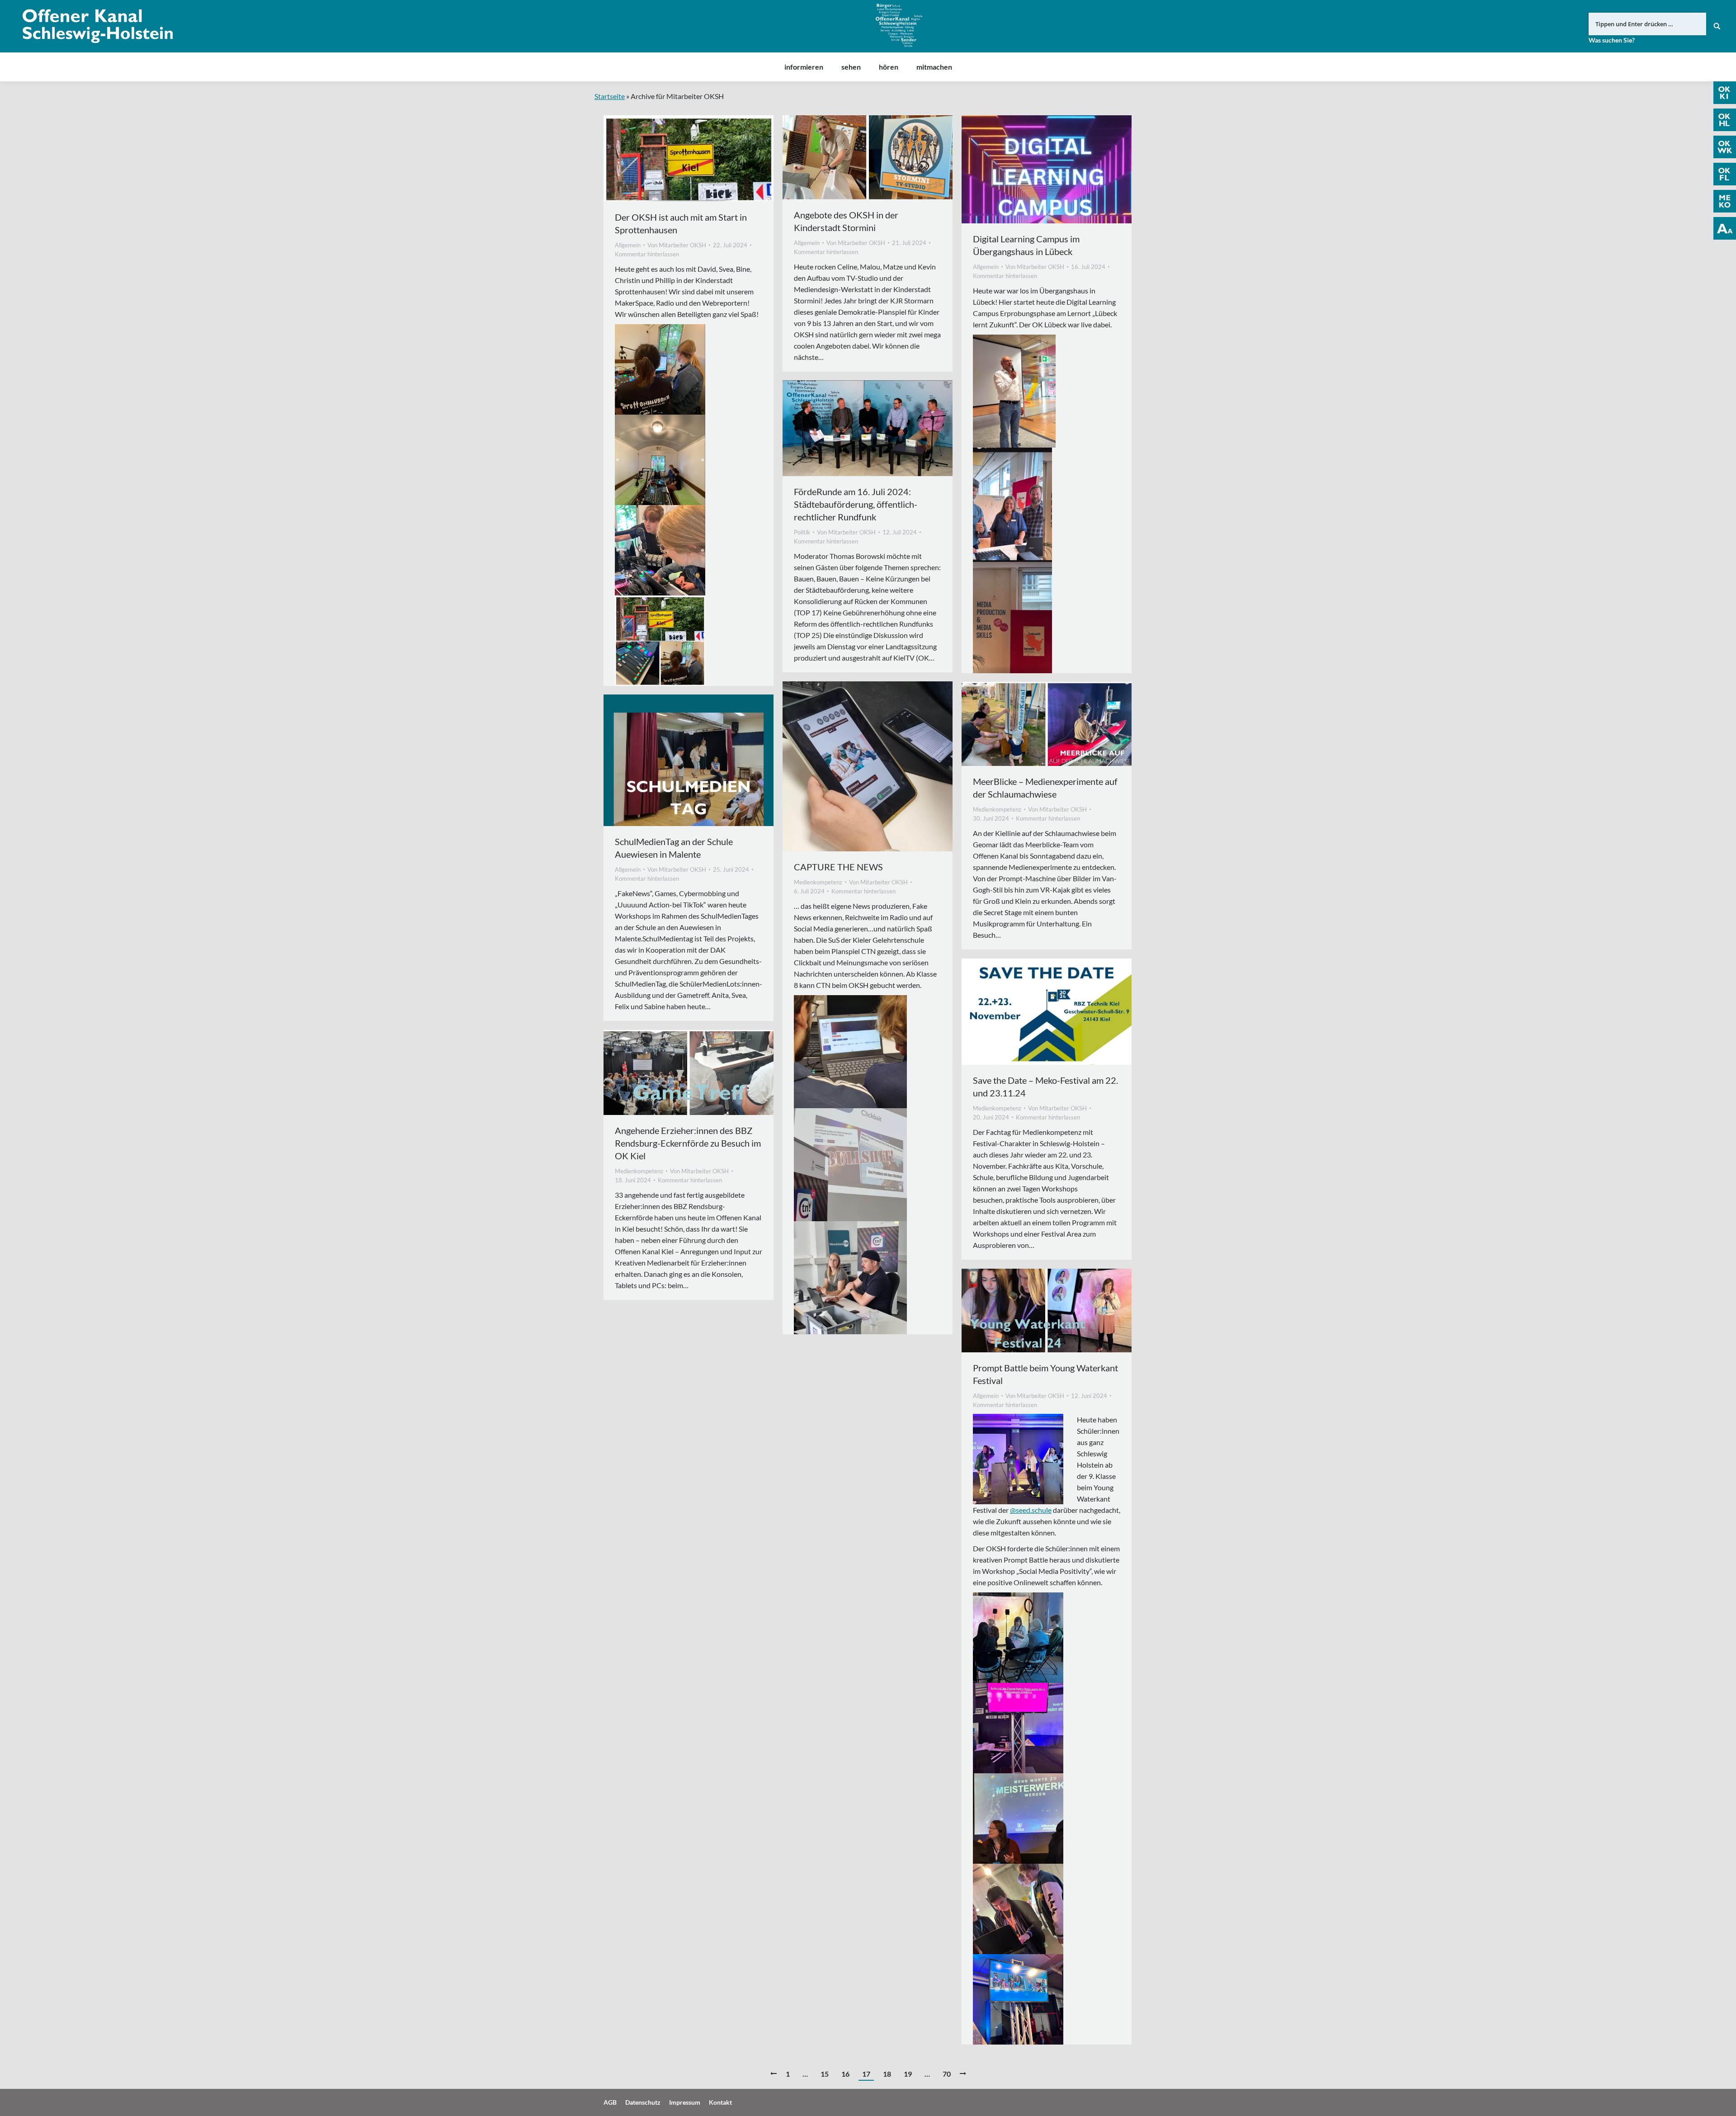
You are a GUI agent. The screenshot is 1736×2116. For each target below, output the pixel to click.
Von (677, 245)
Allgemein (628, 245)
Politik (802, 532)
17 (866, 2074)
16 (845, 2074)
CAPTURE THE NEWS (838, 867)
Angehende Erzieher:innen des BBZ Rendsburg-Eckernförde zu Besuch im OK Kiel (688, 1143)
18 (887, 2074)
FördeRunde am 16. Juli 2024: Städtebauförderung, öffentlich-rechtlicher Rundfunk (856, 504)
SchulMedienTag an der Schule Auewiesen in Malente (674, 848)
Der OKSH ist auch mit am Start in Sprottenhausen (681, 223)
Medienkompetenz (818, 882)
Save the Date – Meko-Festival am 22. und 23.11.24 (1045, 1086)
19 (908, 2074)
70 (947, 2074)
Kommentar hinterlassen (647, 254)
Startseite (610, 96)
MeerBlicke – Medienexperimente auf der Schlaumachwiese (1045, 788)
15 (825, 2074)
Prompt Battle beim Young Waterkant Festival (1045, 1374)
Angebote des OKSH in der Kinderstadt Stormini (846, 221)
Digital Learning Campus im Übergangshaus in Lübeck (1026, 245)
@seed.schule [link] (1031, 1510)
